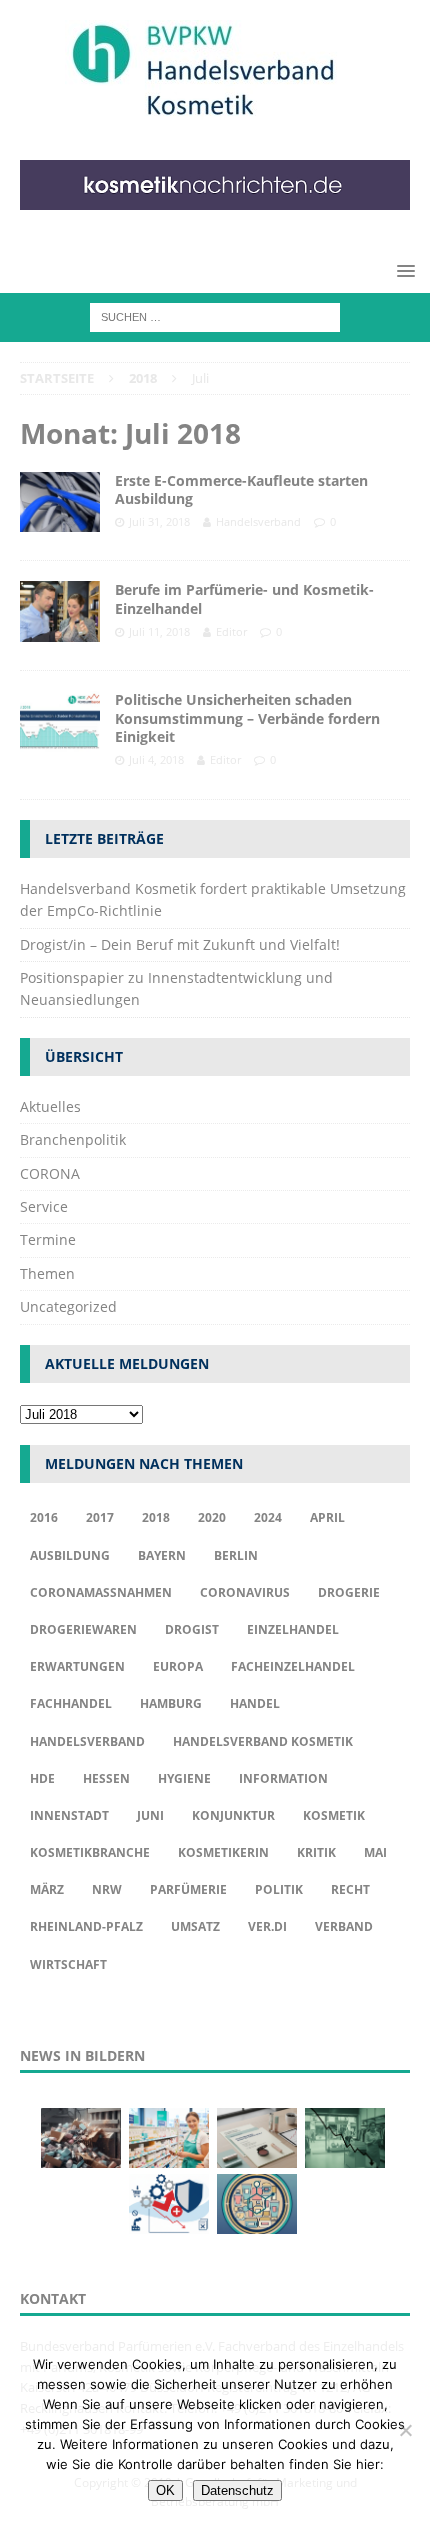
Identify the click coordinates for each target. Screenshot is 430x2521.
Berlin (236, 1555)
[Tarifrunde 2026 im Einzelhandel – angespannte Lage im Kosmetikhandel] (345, 2138)
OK (165, 2490)
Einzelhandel (293, 1629)
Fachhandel (71, 1703)
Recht (350, 1889)
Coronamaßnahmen (101, 1592)
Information (283, 1778)
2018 (156, 1517)
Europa (178, 1666)
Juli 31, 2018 (159, 521)
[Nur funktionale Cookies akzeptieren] (405, 2430)
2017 (100, 1517)
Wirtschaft (68, 1964)
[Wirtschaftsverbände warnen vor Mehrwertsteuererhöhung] (169, 2204)
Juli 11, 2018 (159, 631)
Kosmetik (334, 1815)
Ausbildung (70, 1555)
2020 (212, 1517)
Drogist (192, 1629)
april (327, 1517)
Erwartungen (77, 1666)
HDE (42, 1778)
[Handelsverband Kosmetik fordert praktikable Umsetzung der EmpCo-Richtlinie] (81, 2138)
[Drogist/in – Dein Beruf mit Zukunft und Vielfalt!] (169, 2138)
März (47, 1889)
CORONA (50, 1173)
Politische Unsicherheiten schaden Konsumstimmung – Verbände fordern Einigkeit (247, 717)
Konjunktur (233, 1815)
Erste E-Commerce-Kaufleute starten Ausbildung (241, 489)
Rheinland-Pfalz (86, 1926)
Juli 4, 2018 (156, 759)
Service (44, 1206)
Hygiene (184, 1778)
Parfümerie (188, 1889)
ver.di (267, 1926)
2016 (44, 1517)
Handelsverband (258, 521)
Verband (344, 1926)
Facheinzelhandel (293, 1666)
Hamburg (171, 1703)
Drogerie (349, 1592)
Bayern (162, 1555)
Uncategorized (68, 1306)
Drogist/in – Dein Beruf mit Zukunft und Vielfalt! (180, 944)
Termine (48, 1239)
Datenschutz (237, 2490)
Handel (255, 1703)
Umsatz (195, 1926)
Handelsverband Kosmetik (263, 1741)
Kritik (316, 1852)
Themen (47, 1273)
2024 (268, 1517)
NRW (107, 1889)
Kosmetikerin (223, 1852)
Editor (231, 631)
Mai (375, 1852)
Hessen (106, 1778)
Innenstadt (69, 1815)
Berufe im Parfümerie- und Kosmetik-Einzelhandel (244, 598)
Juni (150, 1815)
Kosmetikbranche (90, 1852)
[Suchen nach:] (215, 316)
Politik (279, 1889)
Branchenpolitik (73, 1139)
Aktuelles (50, 1106)
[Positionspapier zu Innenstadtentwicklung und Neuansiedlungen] (257, 2138)
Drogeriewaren (83, 1629)
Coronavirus (245, 1592)
